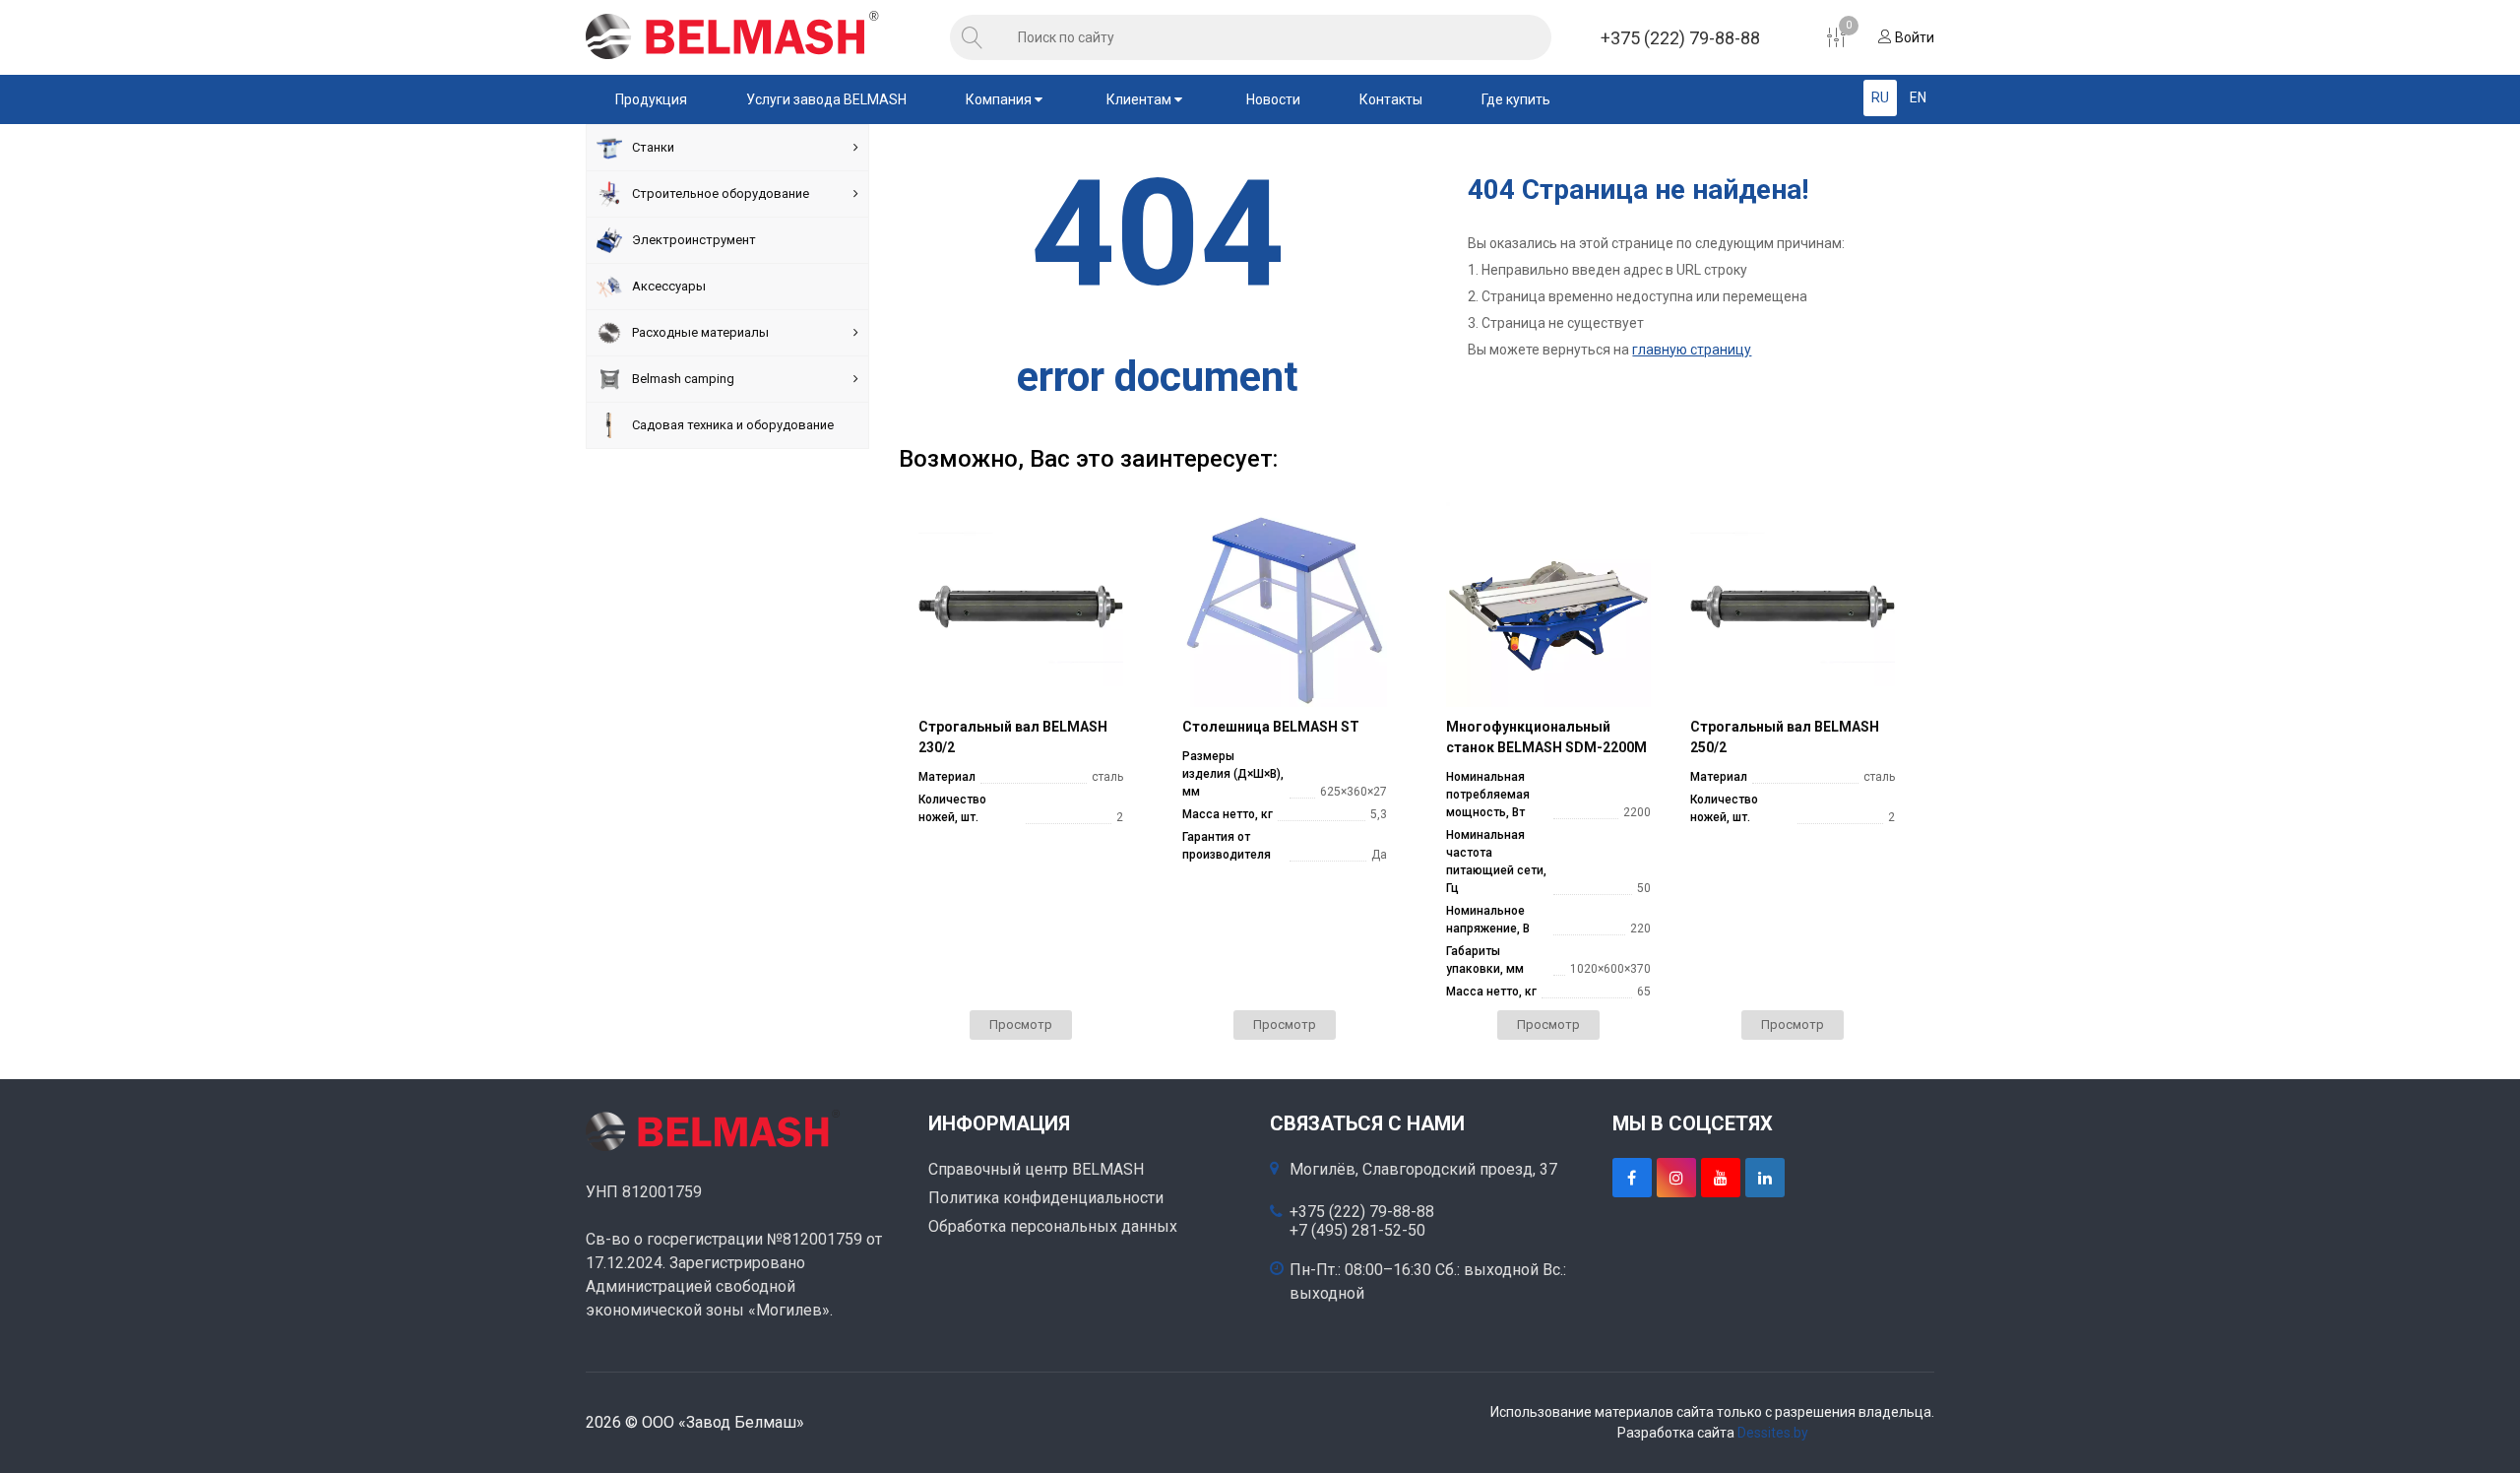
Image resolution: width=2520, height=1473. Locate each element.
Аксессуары (669, 286)
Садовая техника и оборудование (733, 425)
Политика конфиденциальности (1046, 1198)
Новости (1273, 99)
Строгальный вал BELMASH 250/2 (1785, 737)
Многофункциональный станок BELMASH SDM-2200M (1546, 737)
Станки (653, 147)
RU (1880, 97)
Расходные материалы (700, 332)
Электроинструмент (694, 240)
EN (1918, 97)
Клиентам (1140, 99)
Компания (1000, 99)
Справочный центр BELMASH (1036, 1169)
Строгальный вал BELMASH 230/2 (1013, 737)
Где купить (1516, 99)
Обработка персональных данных (1053, 1226)
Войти (1913, 37)
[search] (973, 37)
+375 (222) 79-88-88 (1680, 38)
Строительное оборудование (721, 193)
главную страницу (1692, 350)
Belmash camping (683, 379)
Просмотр (1021, 1025)
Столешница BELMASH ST (1271, 727)
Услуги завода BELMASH (826, 99)
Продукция (651, 99)
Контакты (1391, 99)
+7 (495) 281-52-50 (1357, 1231)
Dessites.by (1773, 1433)
